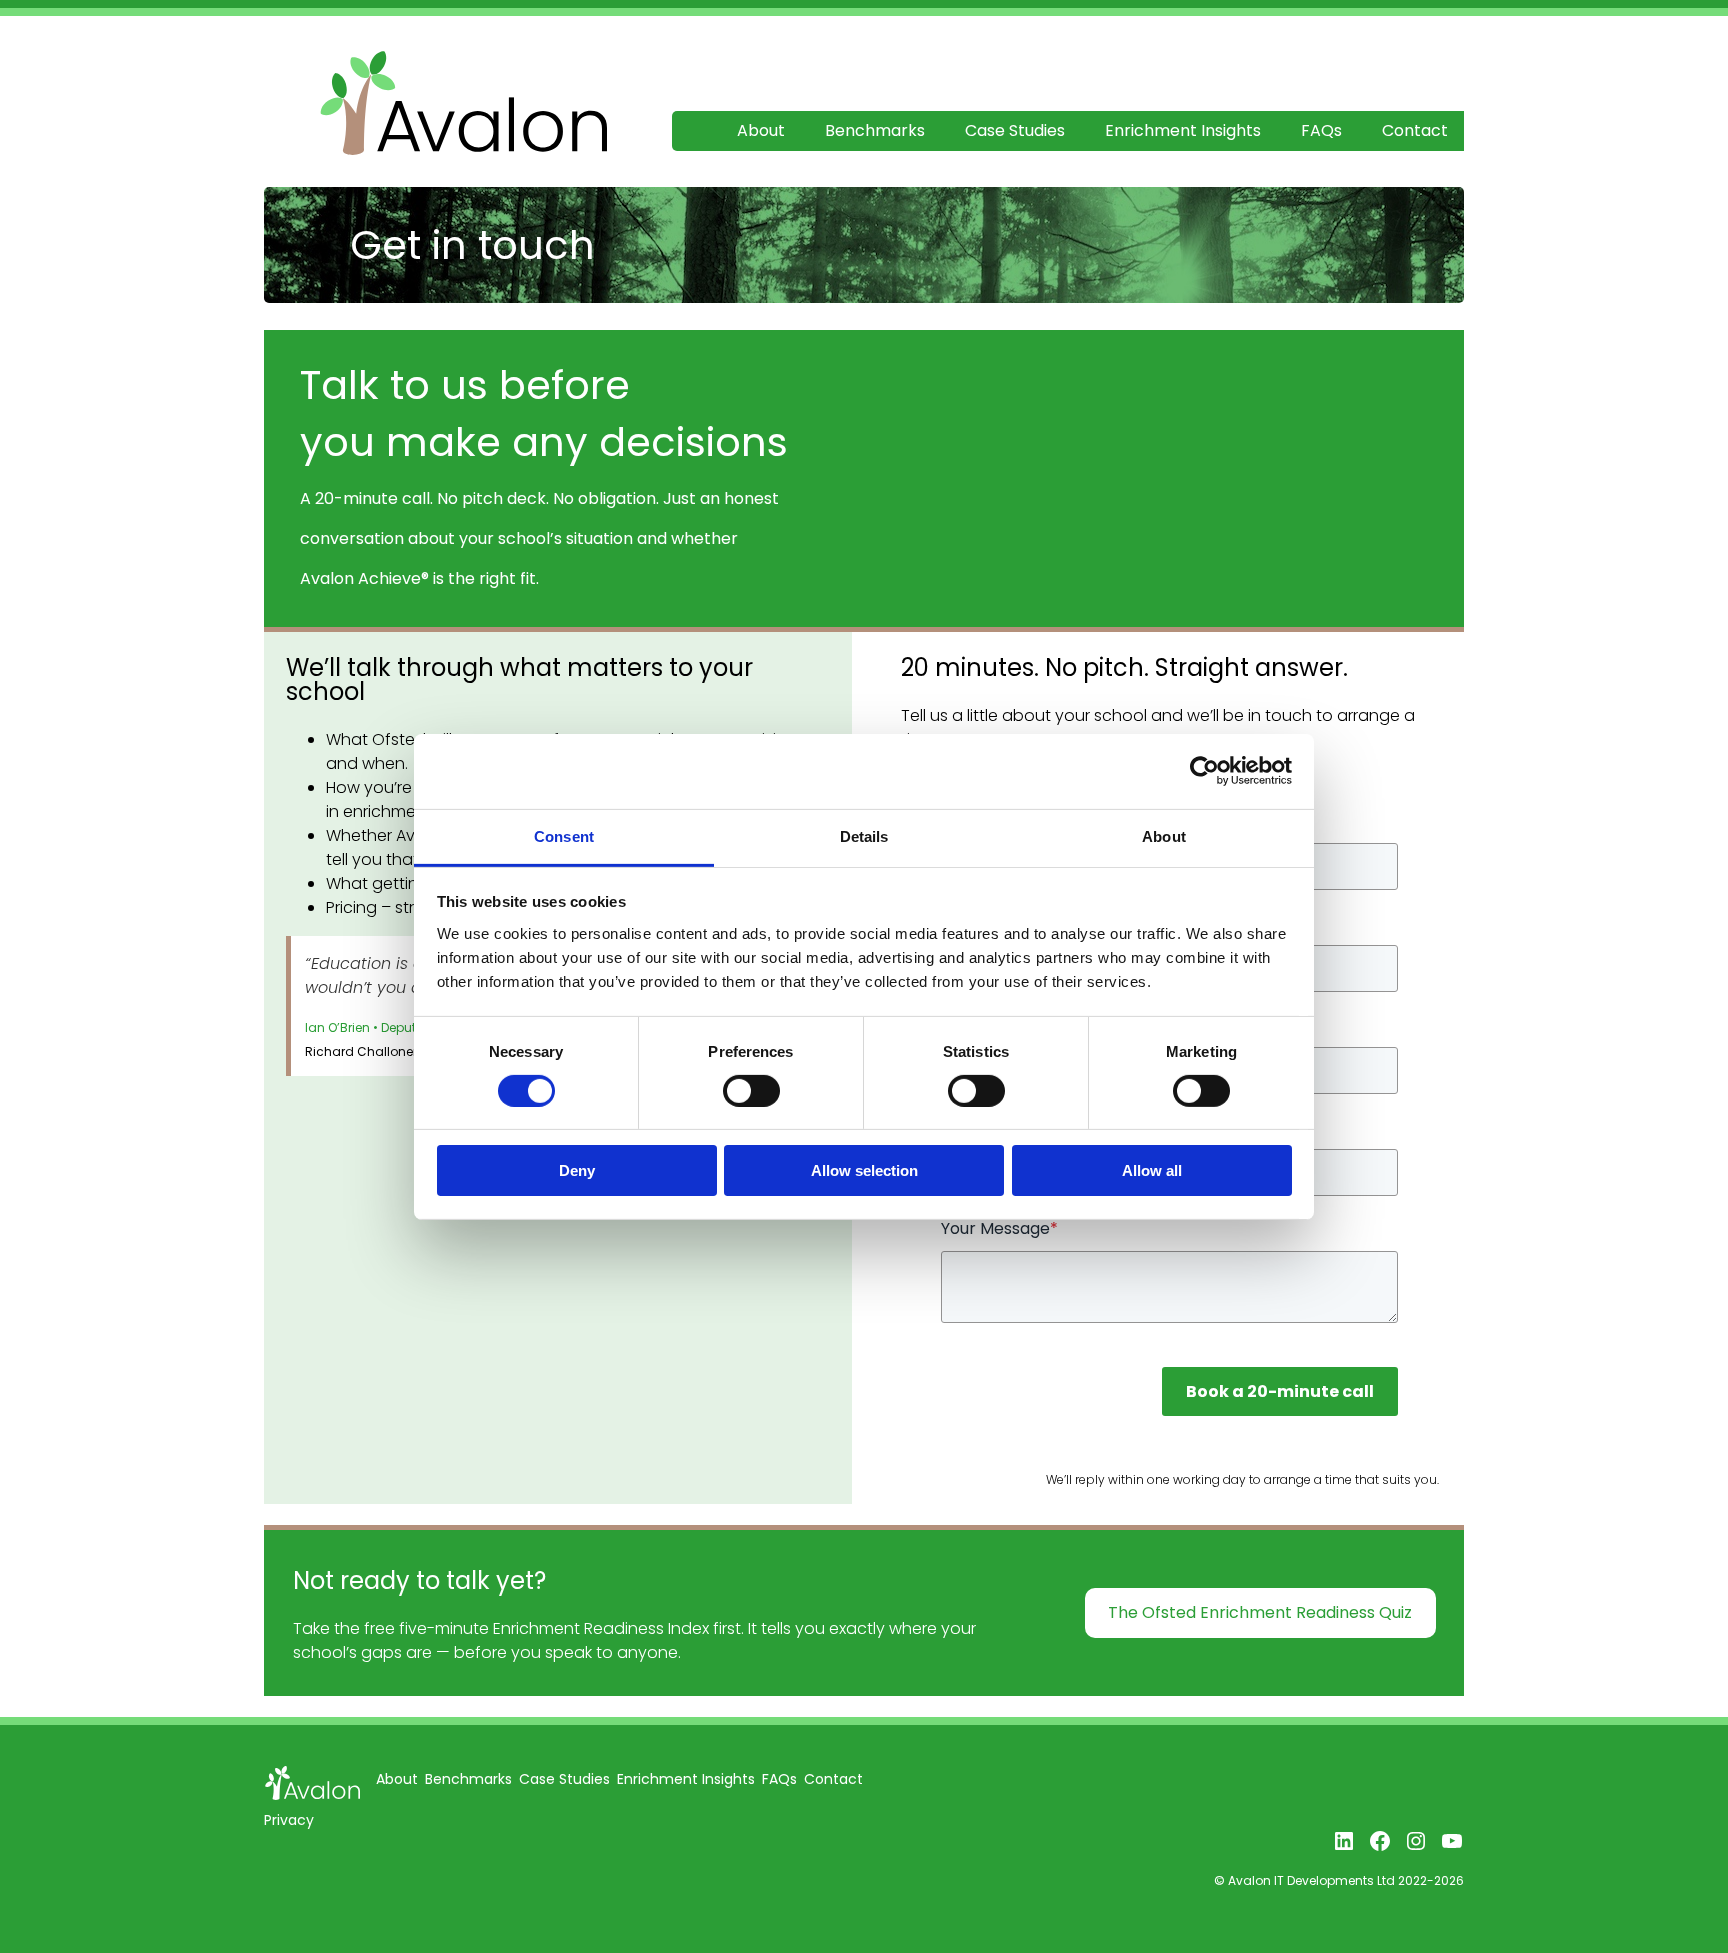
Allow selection (864, 1170)
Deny (577, 1170)
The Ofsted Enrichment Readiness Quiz (1260, 1612)
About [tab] (1164, 835)
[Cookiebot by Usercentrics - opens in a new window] (1204, 771)
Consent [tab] (564, 835)
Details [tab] (864, 835)
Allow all (1152, 1170)
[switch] (751, 1091)
